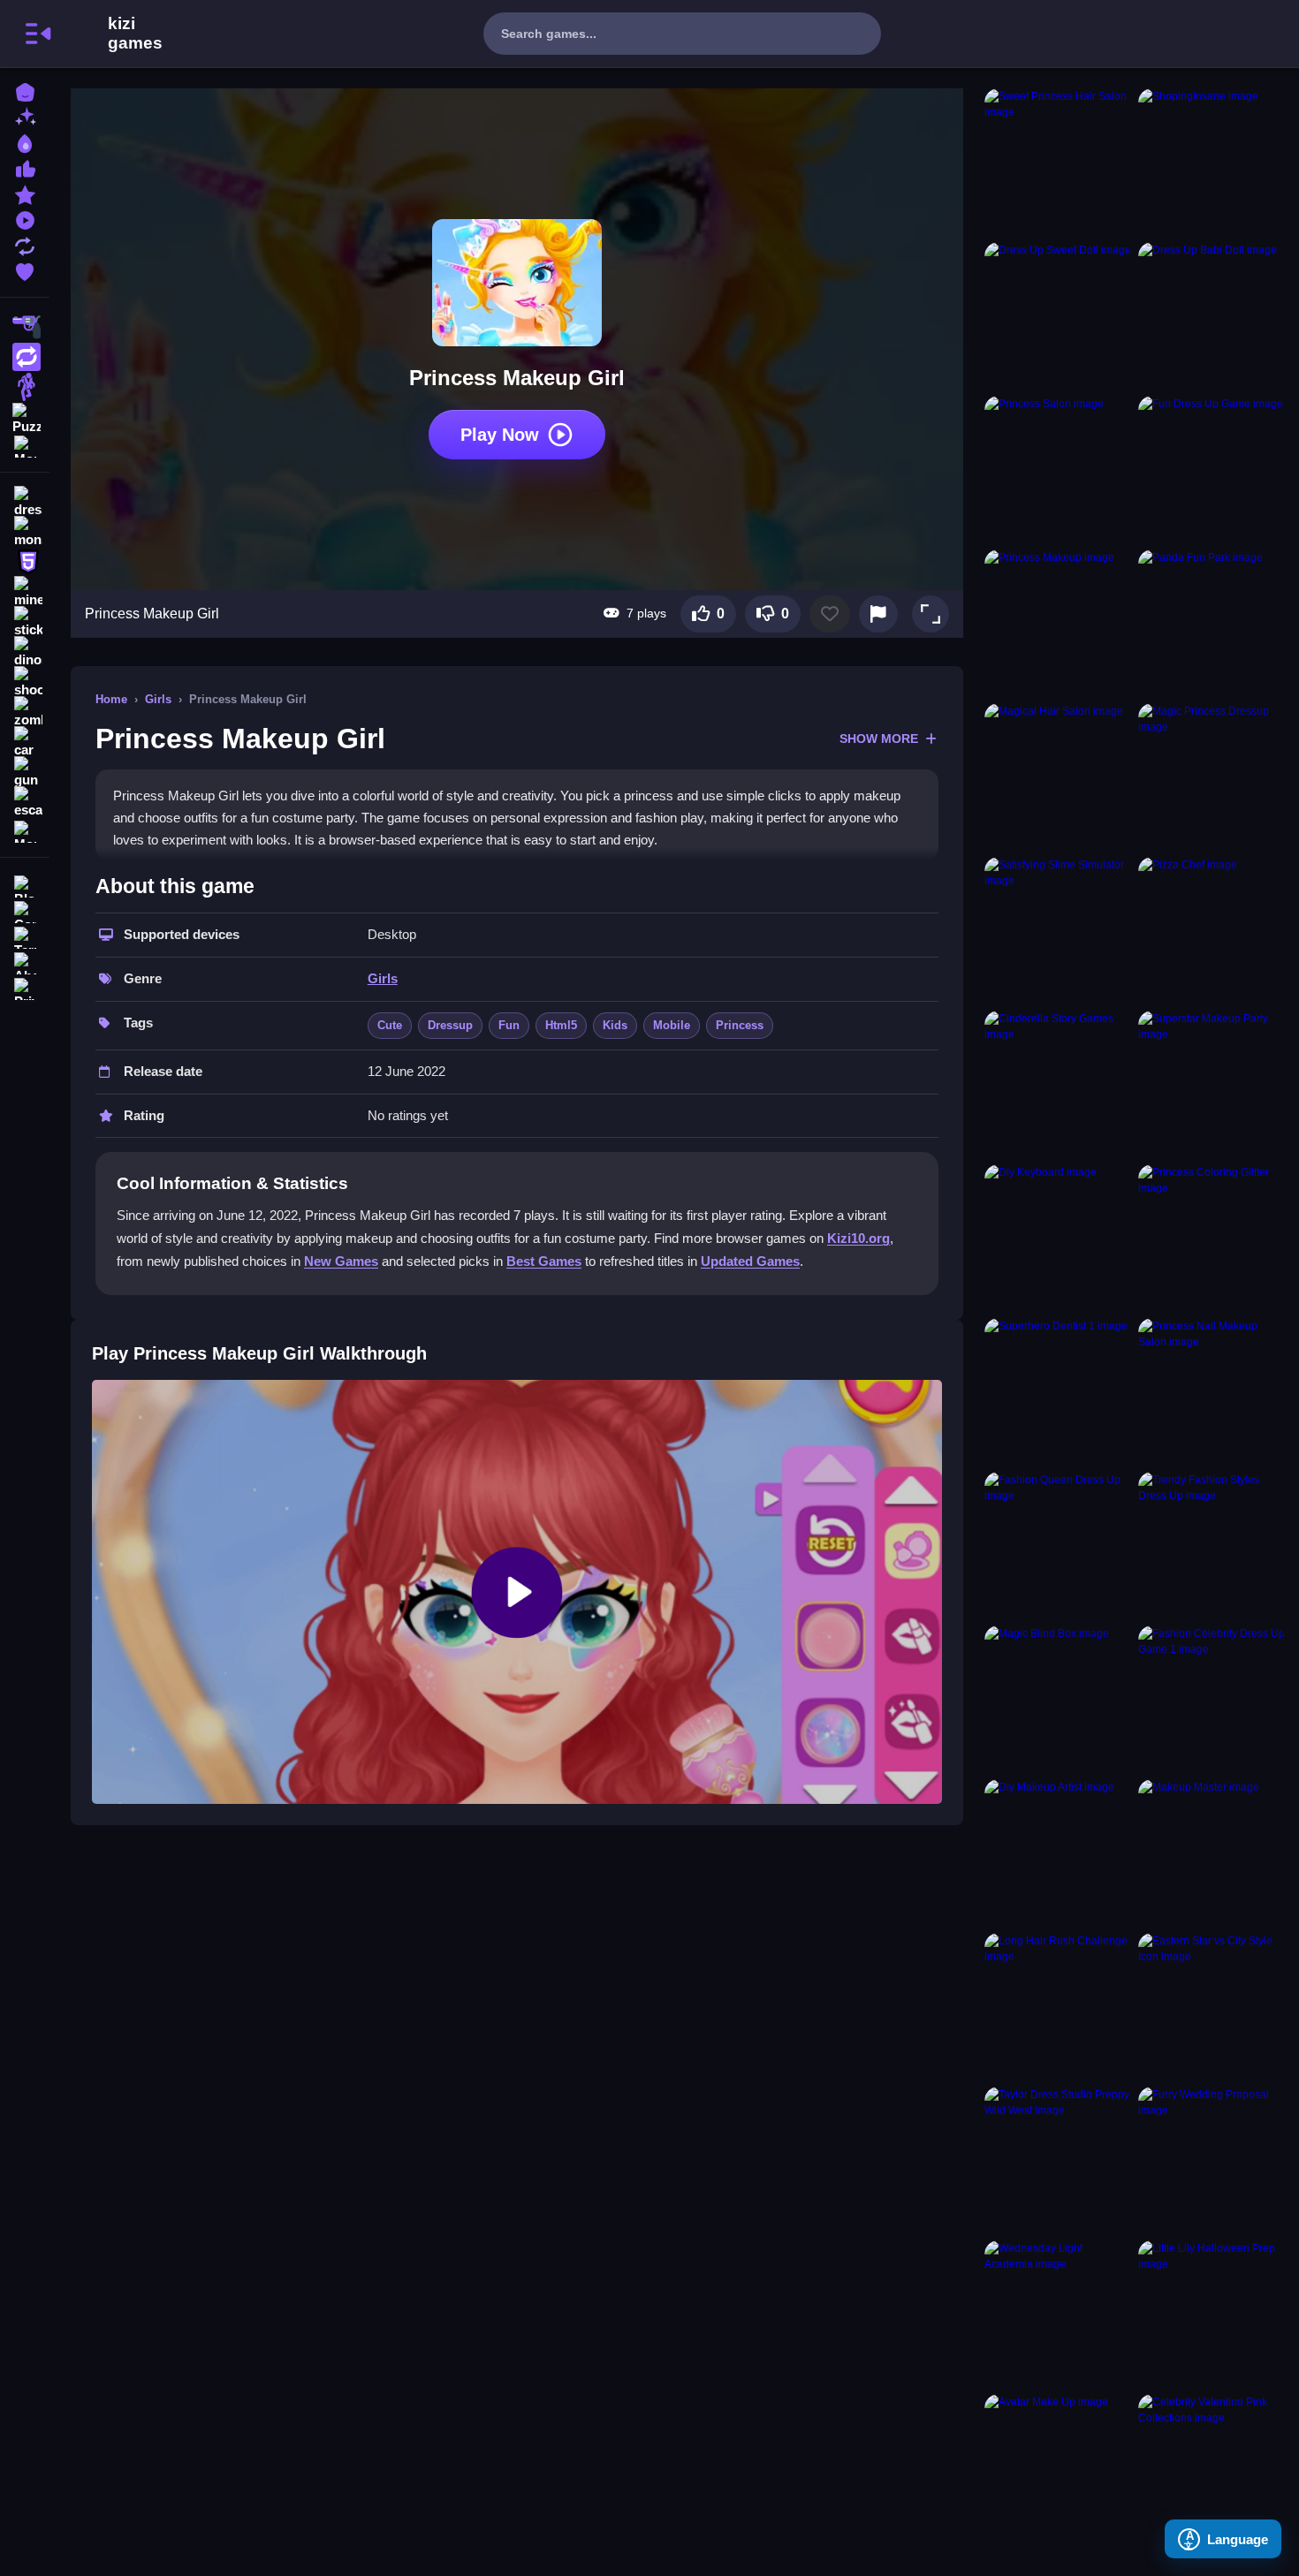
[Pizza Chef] (1212, 930)
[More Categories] (25, 445)
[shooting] (25, 682)
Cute (390, 1025)
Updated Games (750, 1261)
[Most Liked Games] (25, 167)
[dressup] (25, 502)
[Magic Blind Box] (1058, 1699)
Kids (615, 1025)
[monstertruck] (25, 532)
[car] (25, 742)
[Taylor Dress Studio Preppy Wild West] (1058, 2160)
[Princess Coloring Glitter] (1212, 1238)
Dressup (450, 1025)
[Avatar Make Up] (1058, 2467)
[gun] (25, 772)
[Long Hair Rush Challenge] (1058, 2006)
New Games (341, 1261)
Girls (158, 699)
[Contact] (25, 910)
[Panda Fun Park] (1212, 623)
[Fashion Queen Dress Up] (1058, 1545)
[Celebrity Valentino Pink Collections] (1212, 2467)
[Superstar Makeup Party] (1212, 1084)
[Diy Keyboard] (1058, 1238)
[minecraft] (25, 592)
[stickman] (25, 622)
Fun (509, 1025)
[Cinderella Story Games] (1058, 1084)
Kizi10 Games (135, 34)
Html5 (561, 1025)
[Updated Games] (25, 244)
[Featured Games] (25, 193)
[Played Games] (25, 219)
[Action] (25, 357)
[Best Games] (25, 142)
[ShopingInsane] (1212, 162)
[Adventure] (25, 387)
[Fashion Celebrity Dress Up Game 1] (1212, 1699)
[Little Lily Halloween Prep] (1212, 2314)
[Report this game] (878, 614)
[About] (25, 962)
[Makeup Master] (1212, 1852)
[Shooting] (25, 327)
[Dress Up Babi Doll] (1212, 315)
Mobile (672, 1025)
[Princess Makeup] (1058, 623)
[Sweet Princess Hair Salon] (1058, 162)
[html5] (25, 562)
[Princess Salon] (1058, 469)
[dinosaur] (25, 652)
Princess (740, 1025)
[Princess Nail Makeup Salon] (1212, 1391)
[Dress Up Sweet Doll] (1058, 315)
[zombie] (25, 712)
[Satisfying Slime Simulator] (1058, 930)
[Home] (25, 91)
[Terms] (25, 936)
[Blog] (25, 885)
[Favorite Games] (25, 270)
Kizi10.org (858, 1238)
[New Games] (25, 116)
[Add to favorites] (830, 614)
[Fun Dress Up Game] (1212, 469)
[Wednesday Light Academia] (1058, 2314)
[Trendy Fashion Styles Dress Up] (1212, 1545)
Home (111, 699)
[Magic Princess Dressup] (1212, 777)
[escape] (25, 802)
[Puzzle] (25, 417)
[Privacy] (25, 987)
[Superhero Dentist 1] (1058, 1391)
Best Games (544, 1261)
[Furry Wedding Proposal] (1212, 2160)
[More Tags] (25, 830)
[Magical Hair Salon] (1058, 777)
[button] (931, 614)
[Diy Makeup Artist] (1058, 1852)
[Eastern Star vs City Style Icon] (1212, 2006)
